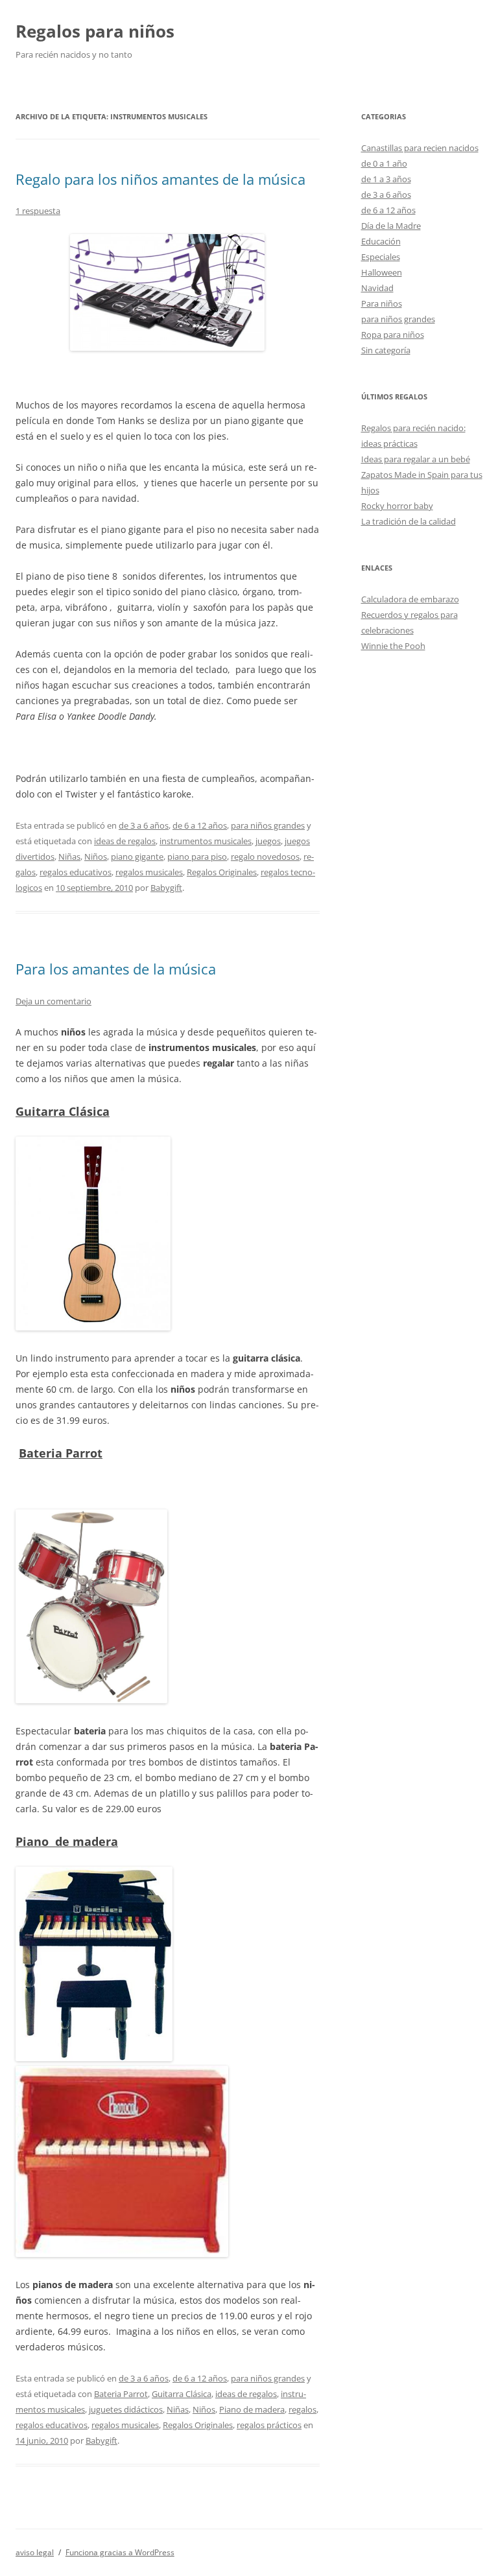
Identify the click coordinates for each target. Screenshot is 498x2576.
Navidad (377, 288)
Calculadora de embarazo (410, 599)
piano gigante (137, 857)
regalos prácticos (269, 2425)
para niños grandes (268, 825)
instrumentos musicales (206, 841)
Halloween (382, 272)
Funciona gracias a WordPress (120, 2552)
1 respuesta (38, 211)
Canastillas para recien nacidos (420, 148)
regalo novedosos (265, 857)
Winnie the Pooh (393, 646)
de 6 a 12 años (200, 825)
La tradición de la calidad (409, 521)
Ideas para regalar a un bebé (416, 459)
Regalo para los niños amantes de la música (160, 179)
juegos (268, 841)
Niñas (69, 857)
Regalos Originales (222, 872)
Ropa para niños (393, 335)
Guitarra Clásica (182, 2394)
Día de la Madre (391, 226)
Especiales (381, 257)
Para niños (382, 303)
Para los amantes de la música (116, 969)
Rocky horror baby (397, 506)
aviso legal (35, 2552)
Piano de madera (252, 2409)
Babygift (166, 888)
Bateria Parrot (121, 2394)
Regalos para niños (95, 31)
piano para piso (197, 857)
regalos (302, 2409)
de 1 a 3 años (386, 179)
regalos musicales (149, 872)
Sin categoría (386, 350)
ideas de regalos (125, 841)
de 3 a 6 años (144, 825)
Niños (96, 857)
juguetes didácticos (126, 2409)
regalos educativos (76, 872)
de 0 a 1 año (384, 163)
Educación (381, 241)
